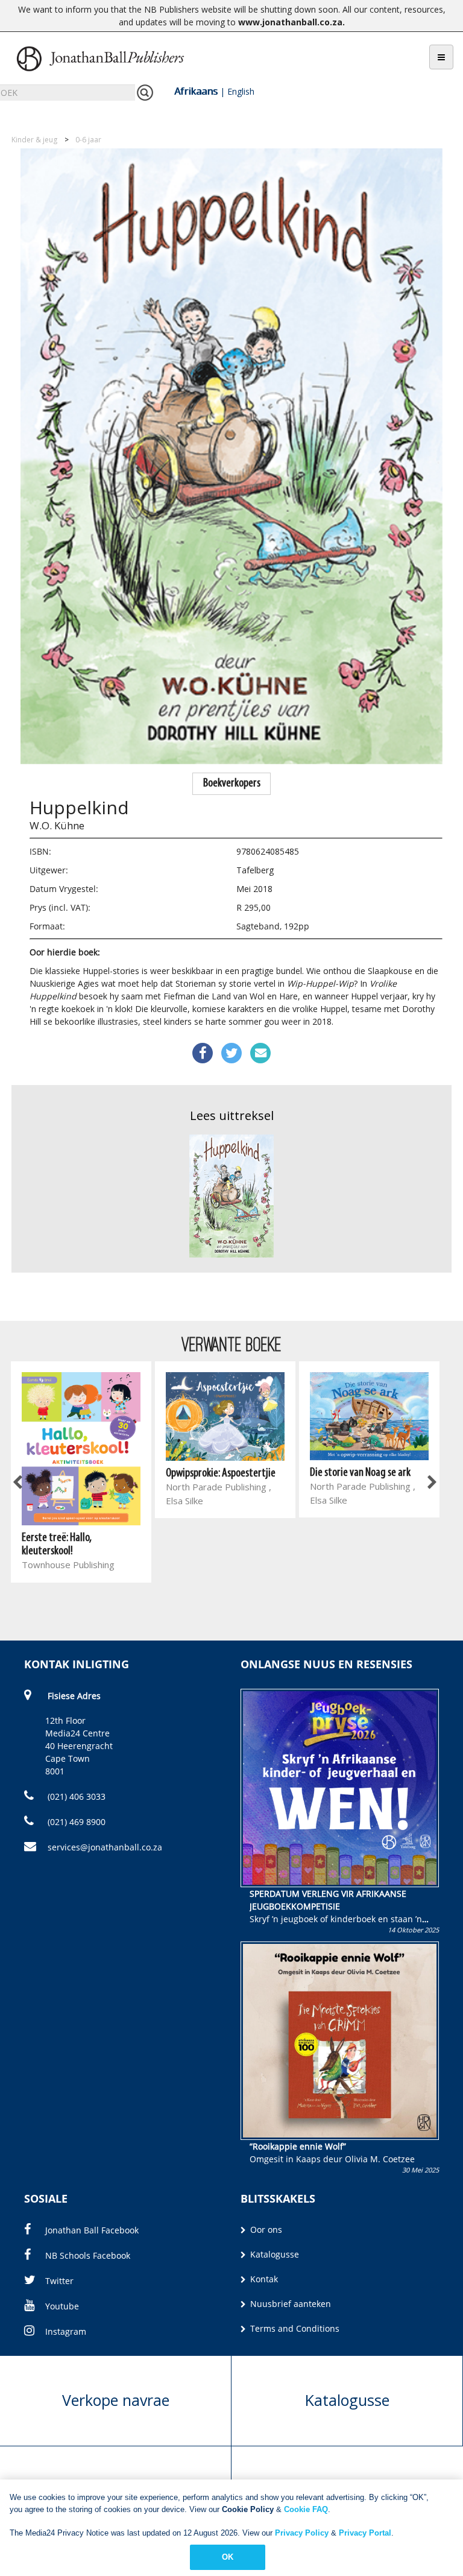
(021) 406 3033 (75, 1796)
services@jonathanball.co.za (105, 1847)
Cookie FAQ (306, 2509)
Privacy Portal (365, 2533)
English (241, 91)
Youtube (62, 2306)
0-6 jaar (88, 140)
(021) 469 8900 (75, 1822)
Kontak (263, 2279)
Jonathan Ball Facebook (92, 2230)
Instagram (66, 2331)
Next (431, 1483)
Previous (18, 1483)
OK (228, 2557)
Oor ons (265, 2229)
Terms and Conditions (294, 2328)
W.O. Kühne (57, 825)
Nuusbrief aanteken (289, 2304)
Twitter (59, 2281)
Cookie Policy (248, 2509)
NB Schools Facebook (88, 2255)
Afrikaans (196, 91)
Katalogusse (273, 2254)
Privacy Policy (302, 2533)
